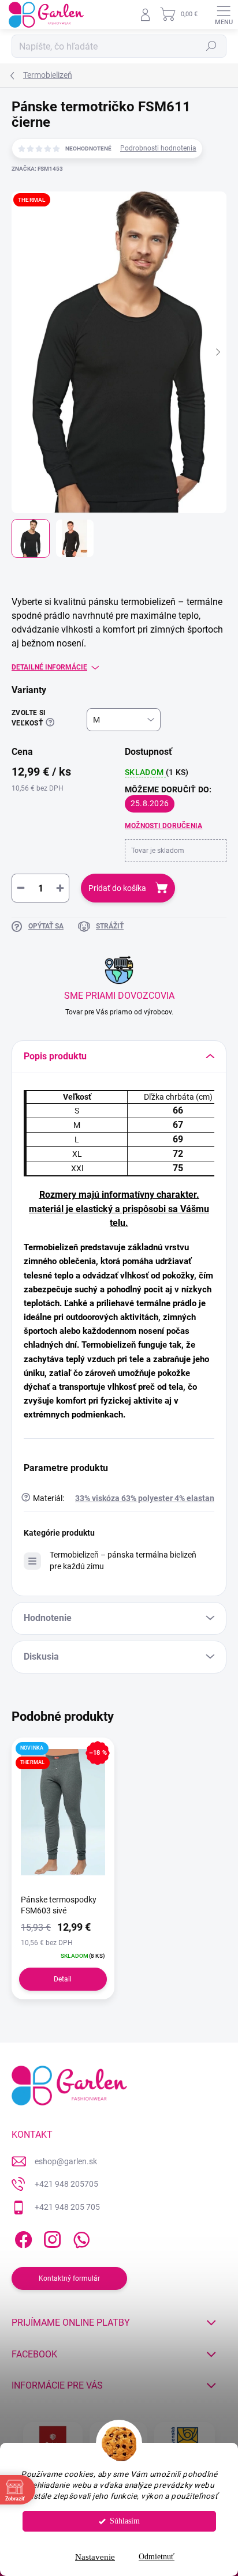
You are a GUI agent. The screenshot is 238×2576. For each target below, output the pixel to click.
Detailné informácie (49, 667)
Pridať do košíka (117, 888)
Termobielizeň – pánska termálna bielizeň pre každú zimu (123, 1560)
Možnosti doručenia (163, 826)
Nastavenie (95, 2557)
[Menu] (224, 14)
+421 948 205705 (66, 2184)
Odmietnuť (157, 2557)
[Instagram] (51, 2237)
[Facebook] (22, 2237)
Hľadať (211, 46)
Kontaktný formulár (69, 2278)
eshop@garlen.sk (66, 2161)
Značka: (37, 169)
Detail (63, 1979)
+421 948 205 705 (67, 2207)
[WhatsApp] (79, 2237)
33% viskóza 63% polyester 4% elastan (145, 1498)
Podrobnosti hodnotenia (158, 148)
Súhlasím (125, 2521)
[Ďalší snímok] (218, 352)
